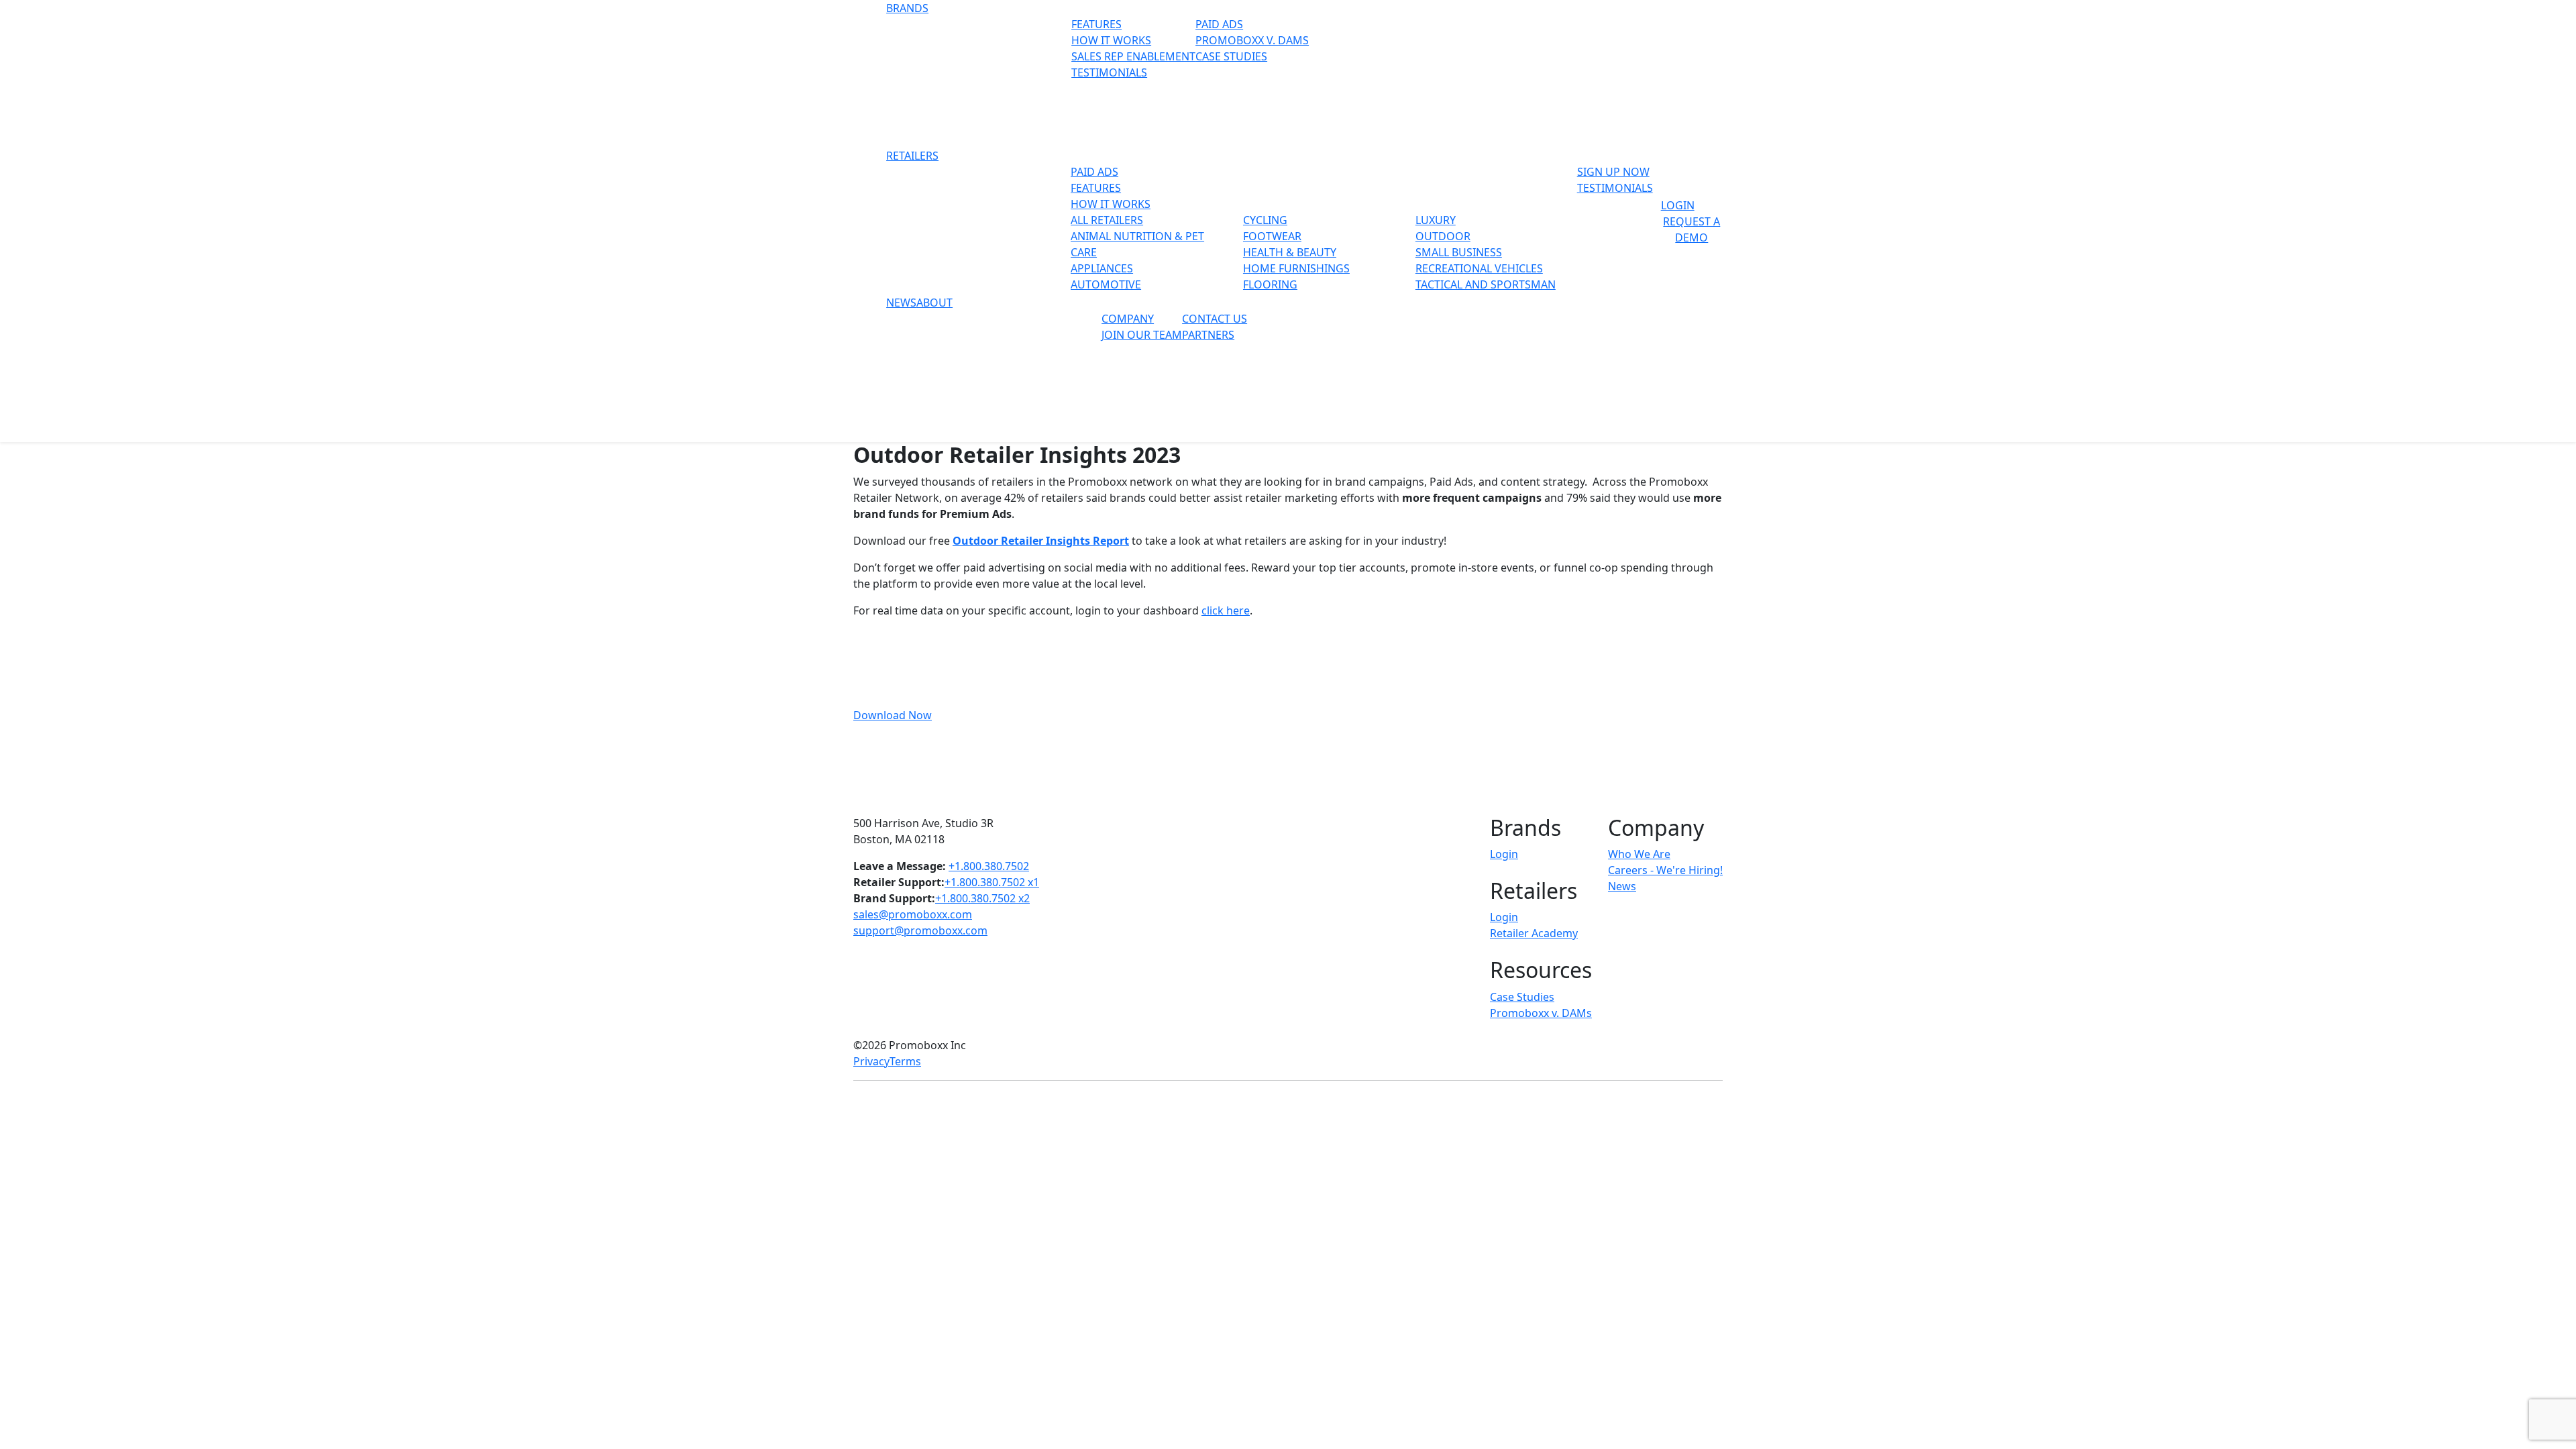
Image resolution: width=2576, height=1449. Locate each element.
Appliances (1102, 268)
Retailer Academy (1534, 933)
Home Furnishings (1296, 268)
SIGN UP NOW (1613, 172)
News (901, 303)
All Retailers (1107, 220)
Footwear (1272, 236)
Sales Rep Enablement (1133, 56)
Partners (1208, 335)
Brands (907, 8)
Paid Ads (1219, 24)
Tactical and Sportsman (1486, 284)
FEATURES (1096, 24)
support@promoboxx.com (920, 930)
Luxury (1436, 220)
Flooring (1270, 284)
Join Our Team (1142, 335)
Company (1128, 319)
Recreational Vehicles (1479, 268)
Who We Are (1639, 854)
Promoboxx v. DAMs (1541, 1013)
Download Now (893, 715)
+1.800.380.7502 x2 (982, 898)
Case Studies (1522, 997)
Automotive (1106, 284)
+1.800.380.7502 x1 (992, 882)
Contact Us (1215, 319)
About (934, 303)
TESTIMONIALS (1109, 72)
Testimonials (1615, 188)
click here (1226, 610)
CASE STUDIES (1231, 56)
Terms (905, 1061)
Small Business (1459, 252)
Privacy (871, 1061)
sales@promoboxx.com (913, 914)
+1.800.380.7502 (989, 866)
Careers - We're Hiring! (1665, 870)
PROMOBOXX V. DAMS (1252, 40)
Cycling (1265, 220)
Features (1096, 188)
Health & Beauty (1290, 252)
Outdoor (1443, 236)
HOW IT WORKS (1111, 40)
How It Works (1111, 204)
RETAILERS (912, 156)
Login (1678, 205)
